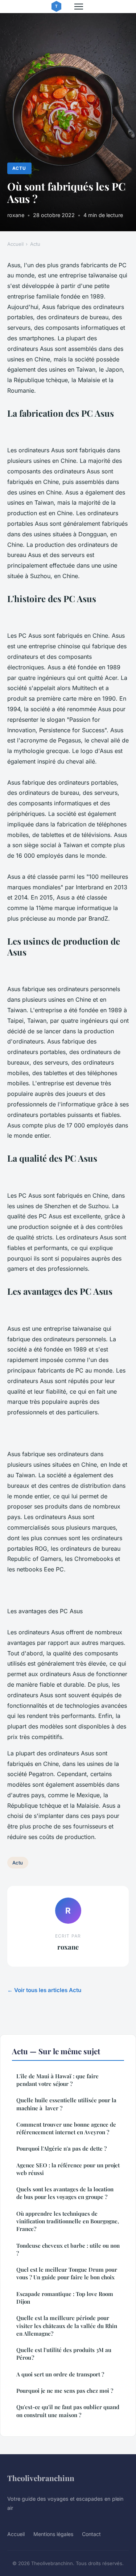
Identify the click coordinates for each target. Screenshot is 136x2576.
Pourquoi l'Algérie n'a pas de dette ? (61, 2148)
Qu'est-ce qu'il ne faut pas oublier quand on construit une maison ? (68, 2411)
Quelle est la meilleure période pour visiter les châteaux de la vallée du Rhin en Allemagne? (67, 2326)
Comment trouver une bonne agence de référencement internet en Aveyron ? (66, 2128)
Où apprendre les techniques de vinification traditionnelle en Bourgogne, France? (68, 2221)
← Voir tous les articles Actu (44, 1990)
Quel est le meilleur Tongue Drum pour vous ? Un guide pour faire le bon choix (67, 2273)
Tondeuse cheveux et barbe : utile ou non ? (68, 2249)
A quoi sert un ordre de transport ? (60, 2374)
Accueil (15, 244)
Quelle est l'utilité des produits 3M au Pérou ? (64, 2354)
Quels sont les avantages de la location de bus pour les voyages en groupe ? (65, 2193)
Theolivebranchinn (41, 2478)
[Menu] (79, 7)
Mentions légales (53, 2534)
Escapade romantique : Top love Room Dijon (65, 2298)
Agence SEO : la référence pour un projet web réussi (68, 2169)
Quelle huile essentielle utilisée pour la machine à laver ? (66, 2104)
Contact (91, 2534)
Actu (19, 168)
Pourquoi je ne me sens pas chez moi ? (65, 2391)
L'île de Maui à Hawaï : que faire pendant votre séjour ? (57, 2080)
